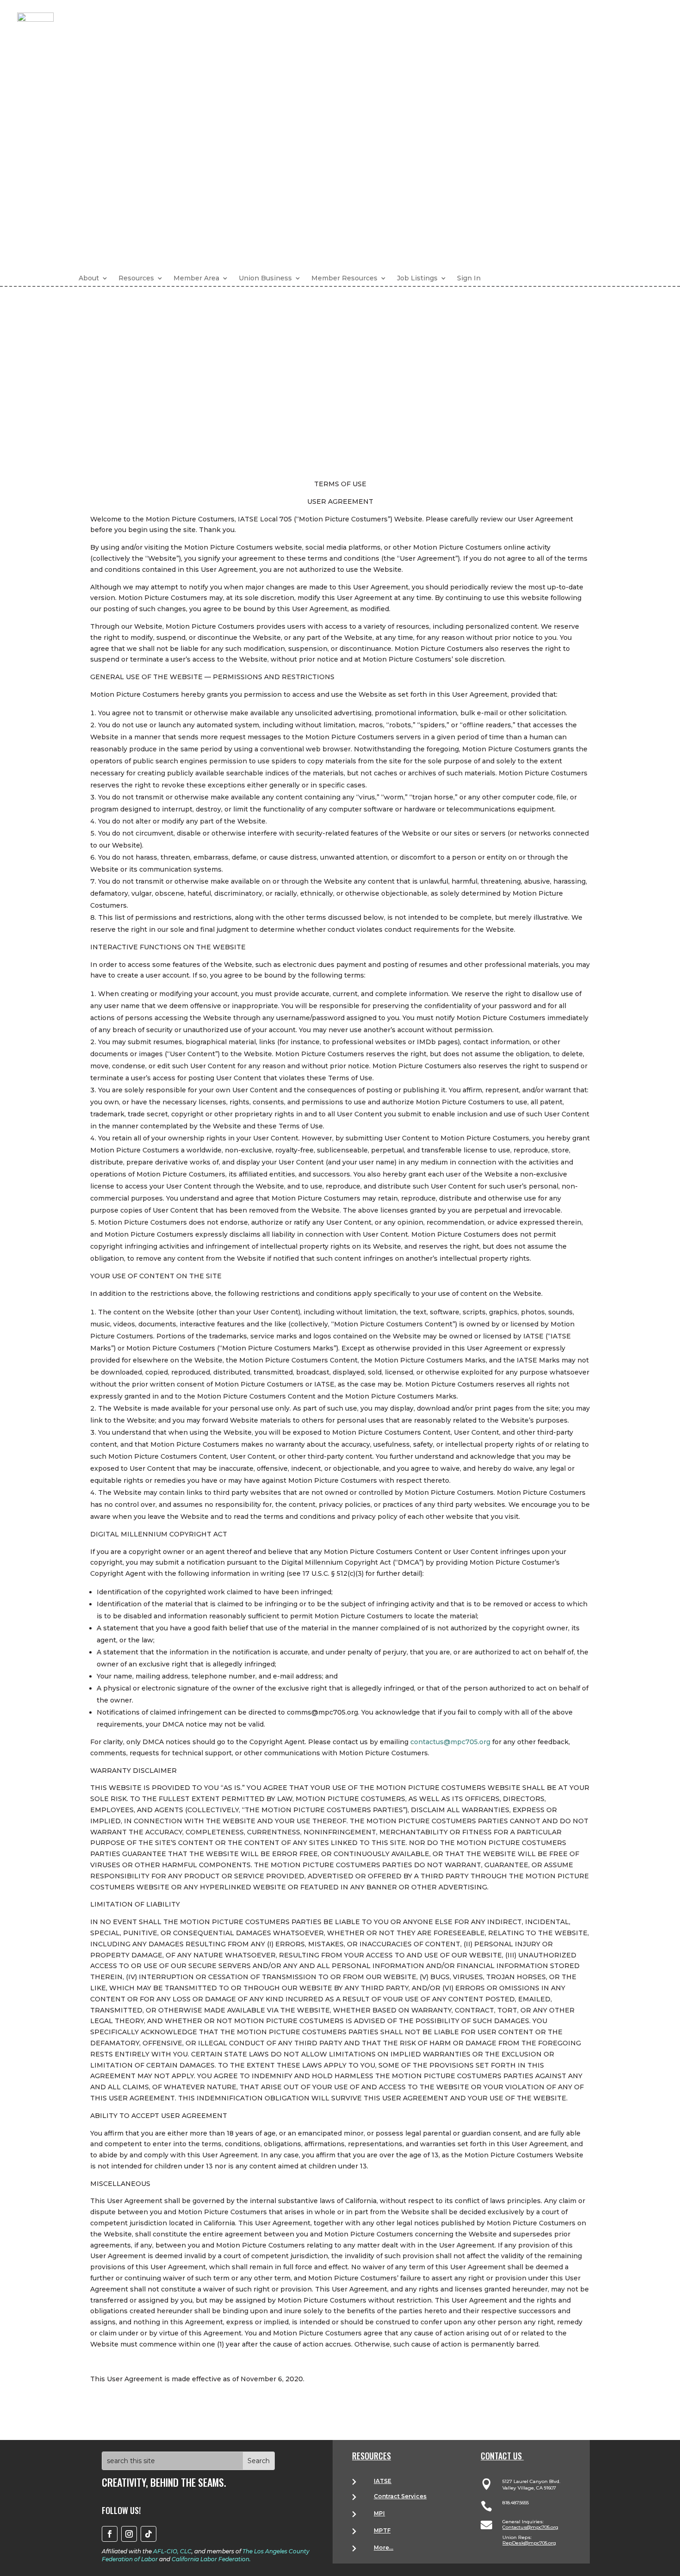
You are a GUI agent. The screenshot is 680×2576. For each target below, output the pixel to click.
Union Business (265, 278)
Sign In (469, 278)
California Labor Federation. (211, 2559)
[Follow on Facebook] (110, 2534)
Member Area (196, 278)
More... (383, 2548)
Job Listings (417, 278)
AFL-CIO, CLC (172, 2551)
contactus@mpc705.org (450, 1742)
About (89, 278)
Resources (136, 278)
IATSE (383, 2481)
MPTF (382, 2530)
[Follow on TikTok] (148, 2534)
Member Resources (344, 278)
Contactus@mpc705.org (530, 2527)
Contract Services (400, 2496)
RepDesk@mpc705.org (529, 2543)
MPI (379, 2513)
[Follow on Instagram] (129, 2534)
